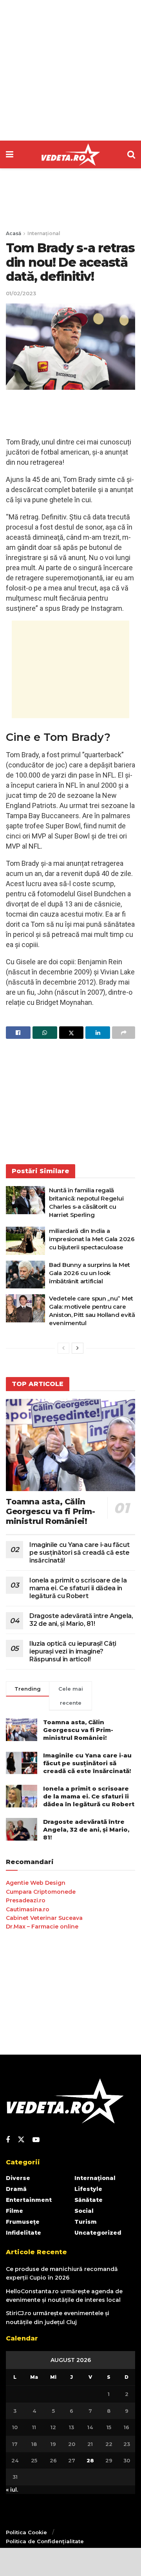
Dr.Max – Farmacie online (42, 1927)
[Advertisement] (70, 70)
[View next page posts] (78, 1348)
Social (84, 2211)
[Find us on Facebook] (8, 2140)
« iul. (12, 2490)
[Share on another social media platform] (124, 1033)
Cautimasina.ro (28, 1909)
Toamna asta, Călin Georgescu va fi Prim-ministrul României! (51, 1511)
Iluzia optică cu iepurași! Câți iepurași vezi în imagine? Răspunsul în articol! (73, 1651)
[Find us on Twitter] (21, 2140)
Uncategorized (98, 2233)
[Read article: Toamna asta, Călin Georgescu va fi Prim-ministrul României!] (70, 1445)
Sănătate (89, 2200)
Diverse (18, 2178)
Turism (86, 2222)
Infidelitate (23, 2233)
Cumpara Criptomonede (41, 1892)
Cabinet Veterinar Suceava (44, 1918)
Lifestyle (88, 2189)
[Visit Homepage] (70, 155)
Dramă (16, 2189)
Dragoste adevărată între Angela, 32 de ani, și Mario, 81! (81, 1620)
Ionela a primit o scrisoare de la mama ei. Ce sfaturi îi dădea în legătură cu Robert (78, 1588)
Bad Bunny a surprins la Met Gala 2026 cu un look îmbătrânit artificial (89, 1273)
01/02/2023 (21, 293)
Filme (14, 2211)
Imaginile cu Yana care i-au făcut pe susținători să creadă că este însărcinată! (80, 1553)
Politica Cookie (26, 2532)
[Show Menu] (10, 154)
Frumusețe (23, 2222)
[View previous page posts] (63, 1348)
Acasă (14, 233)
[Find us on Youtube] (36, 2140)
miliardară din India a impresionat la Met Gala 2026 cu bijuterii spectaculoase (92, 1239)
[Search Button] (131, 154)
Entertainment (29, 2200)
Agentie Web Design (36, 1883)
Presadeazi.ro (26, 1900)
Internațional (44, 233)
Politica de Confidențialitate (45, 2541)
